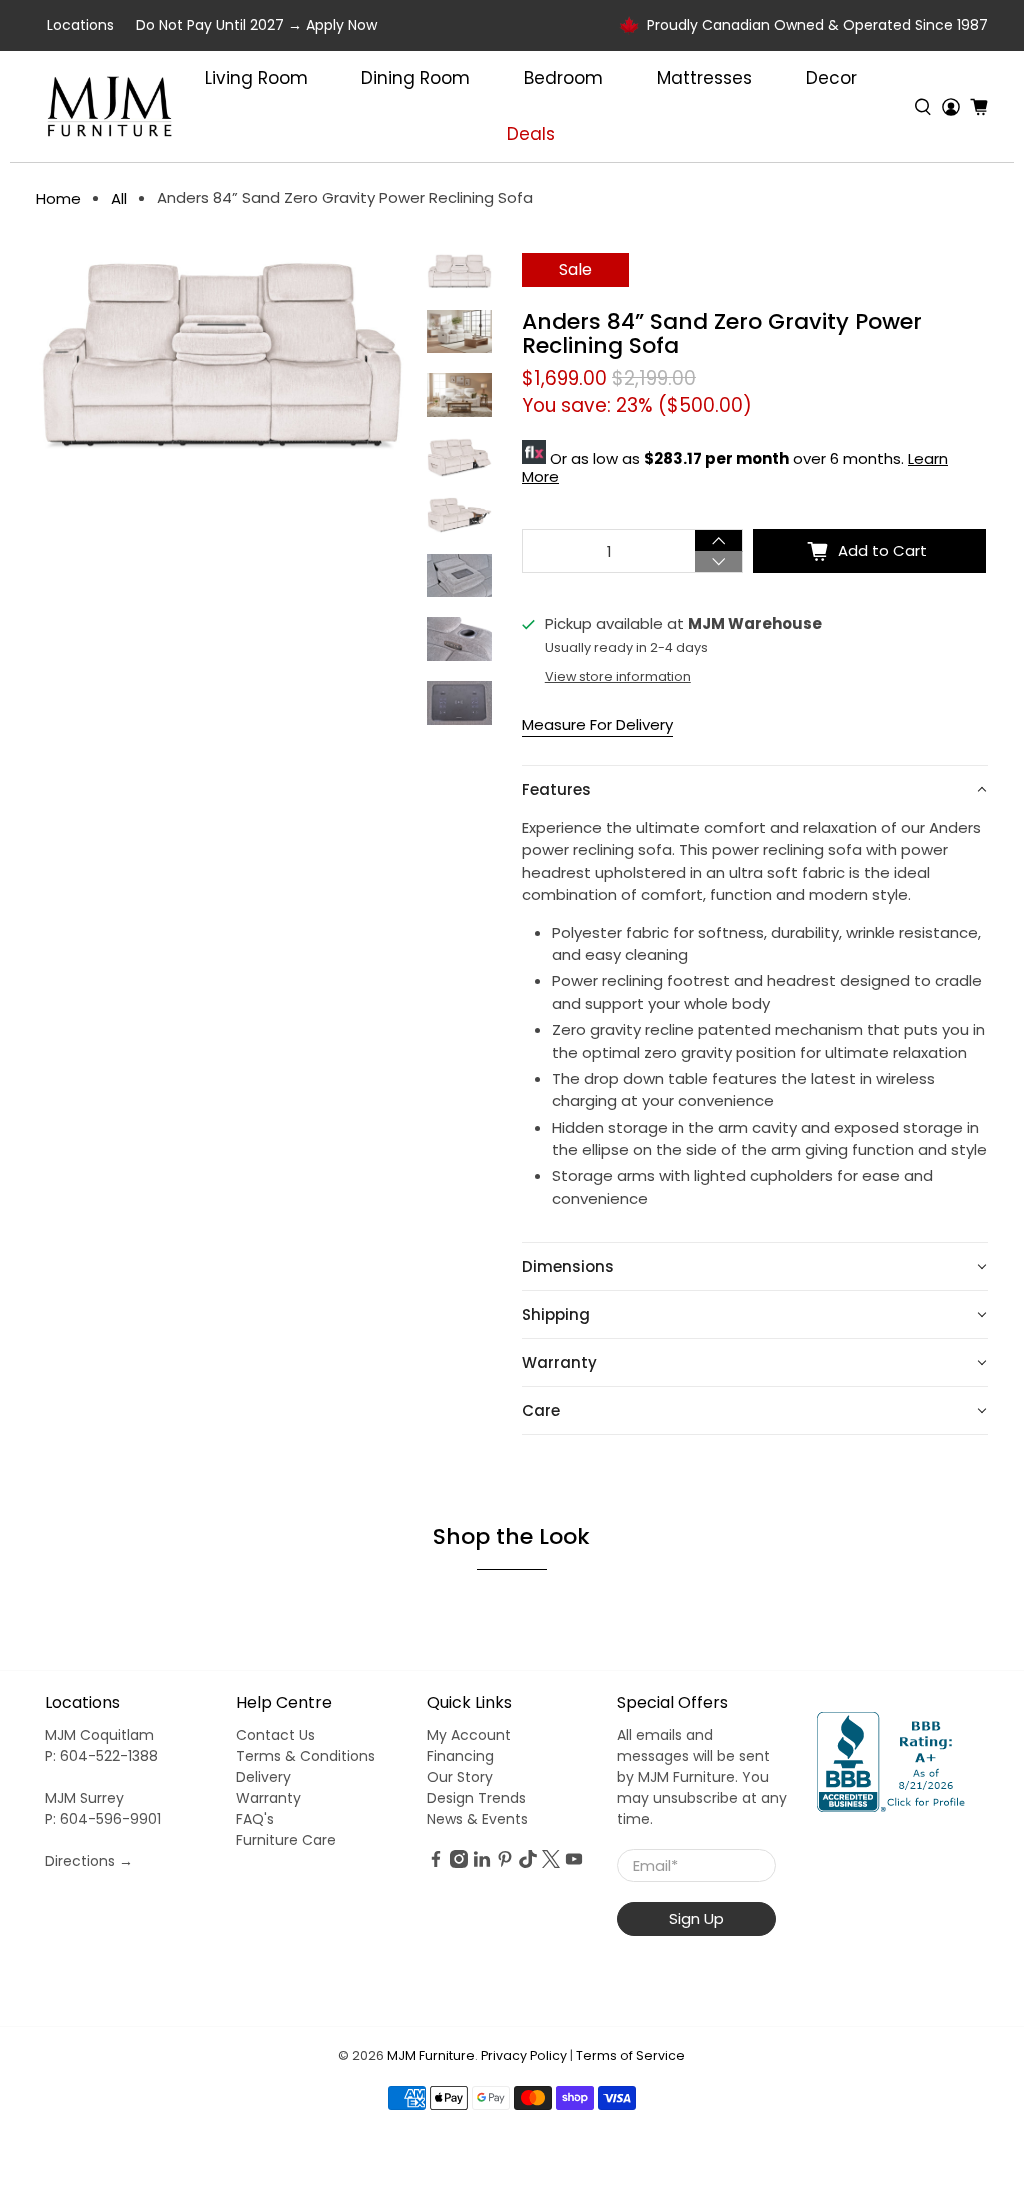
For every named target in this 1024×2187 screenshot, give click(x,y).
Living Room (256, 78)
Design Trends (476, 1798)
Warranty (268, 1798)
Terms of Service (630, 2055)
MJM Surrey (84, 1798)
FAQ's (255, 1819)
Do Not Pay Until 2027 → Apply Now (256, 25)
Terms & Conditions (305, 1756)
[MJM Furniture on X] (551, 1863)
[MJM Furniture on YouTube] (574, 1863)
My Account (469, 1735)
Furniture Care (286, 1840)
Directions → (89, 1861)
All (119, 198)
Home (58, 198)
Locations (80, 25)
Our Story (460, 1777)
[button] (755, 789)
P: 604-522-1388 (101, 1756)
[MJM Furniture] (109, 107)
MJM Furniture (431, 2055)
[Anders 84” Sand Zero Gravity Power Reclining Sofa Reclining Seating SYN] (221, 357)
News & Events (477, 1819)
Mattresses (704, 78)
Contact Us (275, 1735)
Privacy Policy (524, 2055)
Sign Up (696, 1918)
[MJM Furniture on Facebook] (436, 1863)
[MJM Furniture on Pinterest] (505, 1863)
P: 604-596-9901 (103, 1819)
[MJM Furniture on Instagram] (459, 1863)
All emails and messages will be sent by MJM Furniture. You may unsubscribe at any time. (702, 1777)
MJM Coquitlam (99, 1735)
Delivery (263, 1777)
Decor (831, 78)
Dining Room (415, 78)
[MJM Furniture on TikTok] (528, 1863)
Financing (460, 1756)
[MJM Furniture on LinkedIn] (482, 1863)
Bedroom (563, 78)
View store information (618, 676)
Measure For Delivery (597, 724)
